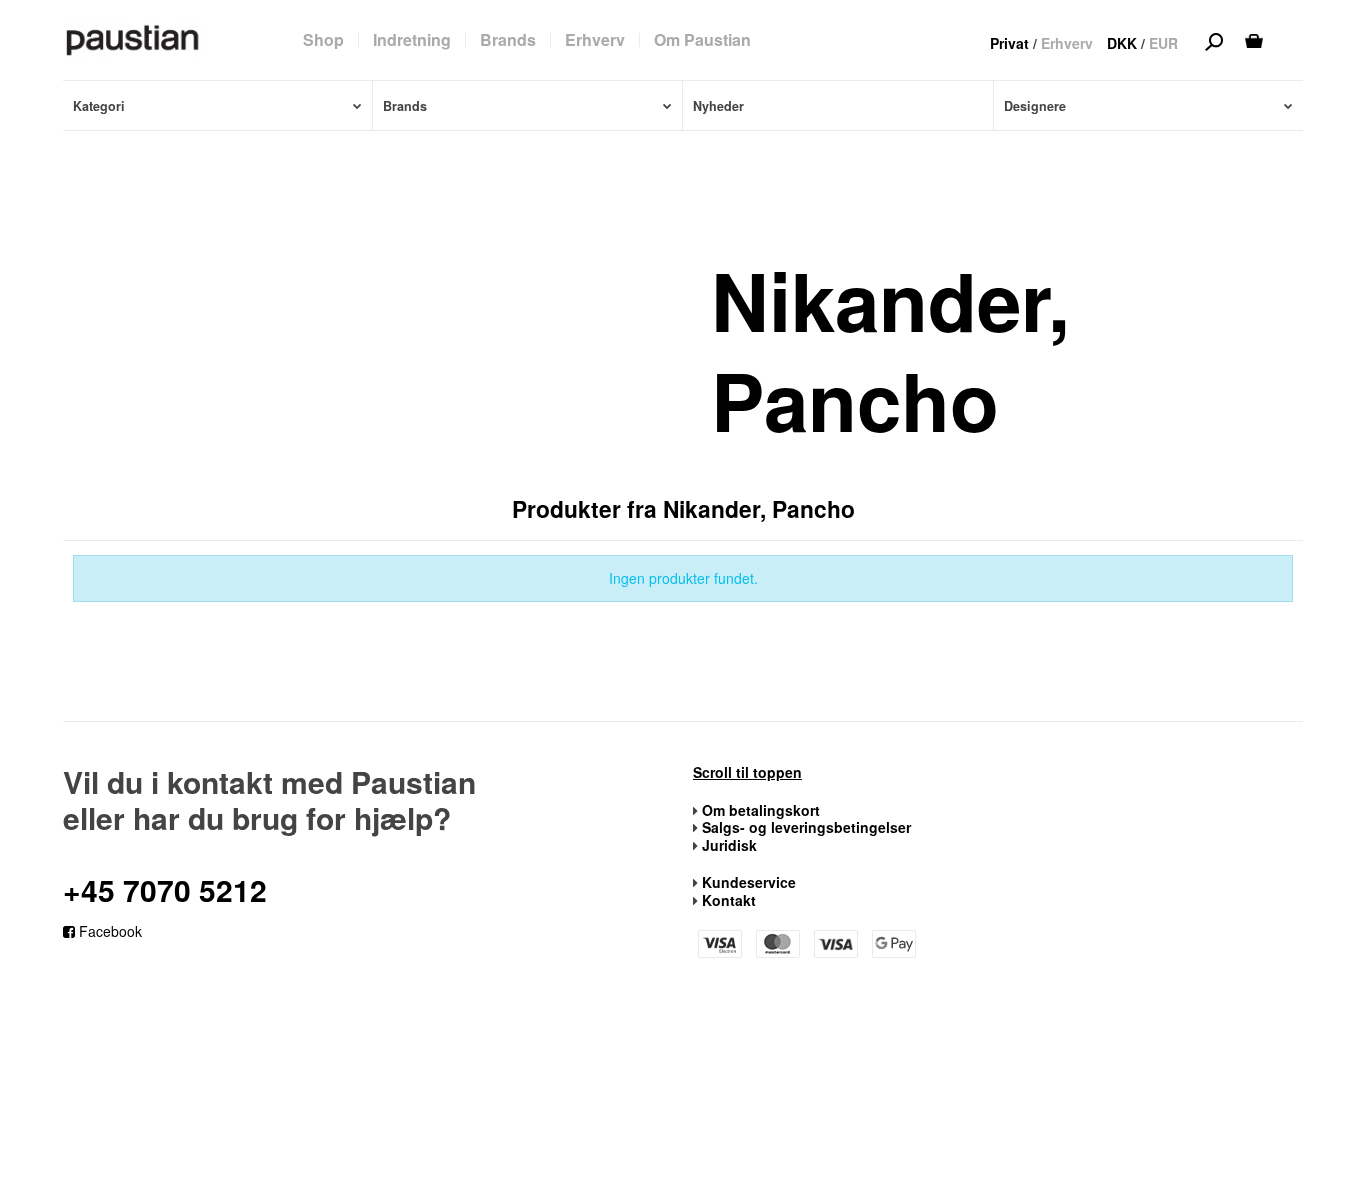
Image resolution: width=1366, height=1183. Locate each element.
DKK (1122, 43)
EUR (1163, 43)
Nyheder (718, 106)
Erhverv (1067, 43)
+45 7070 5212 (165, 889)
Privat (1009, 43)
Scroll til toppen (747, 773)
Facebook (108, 931)
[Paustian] (133, 39)
